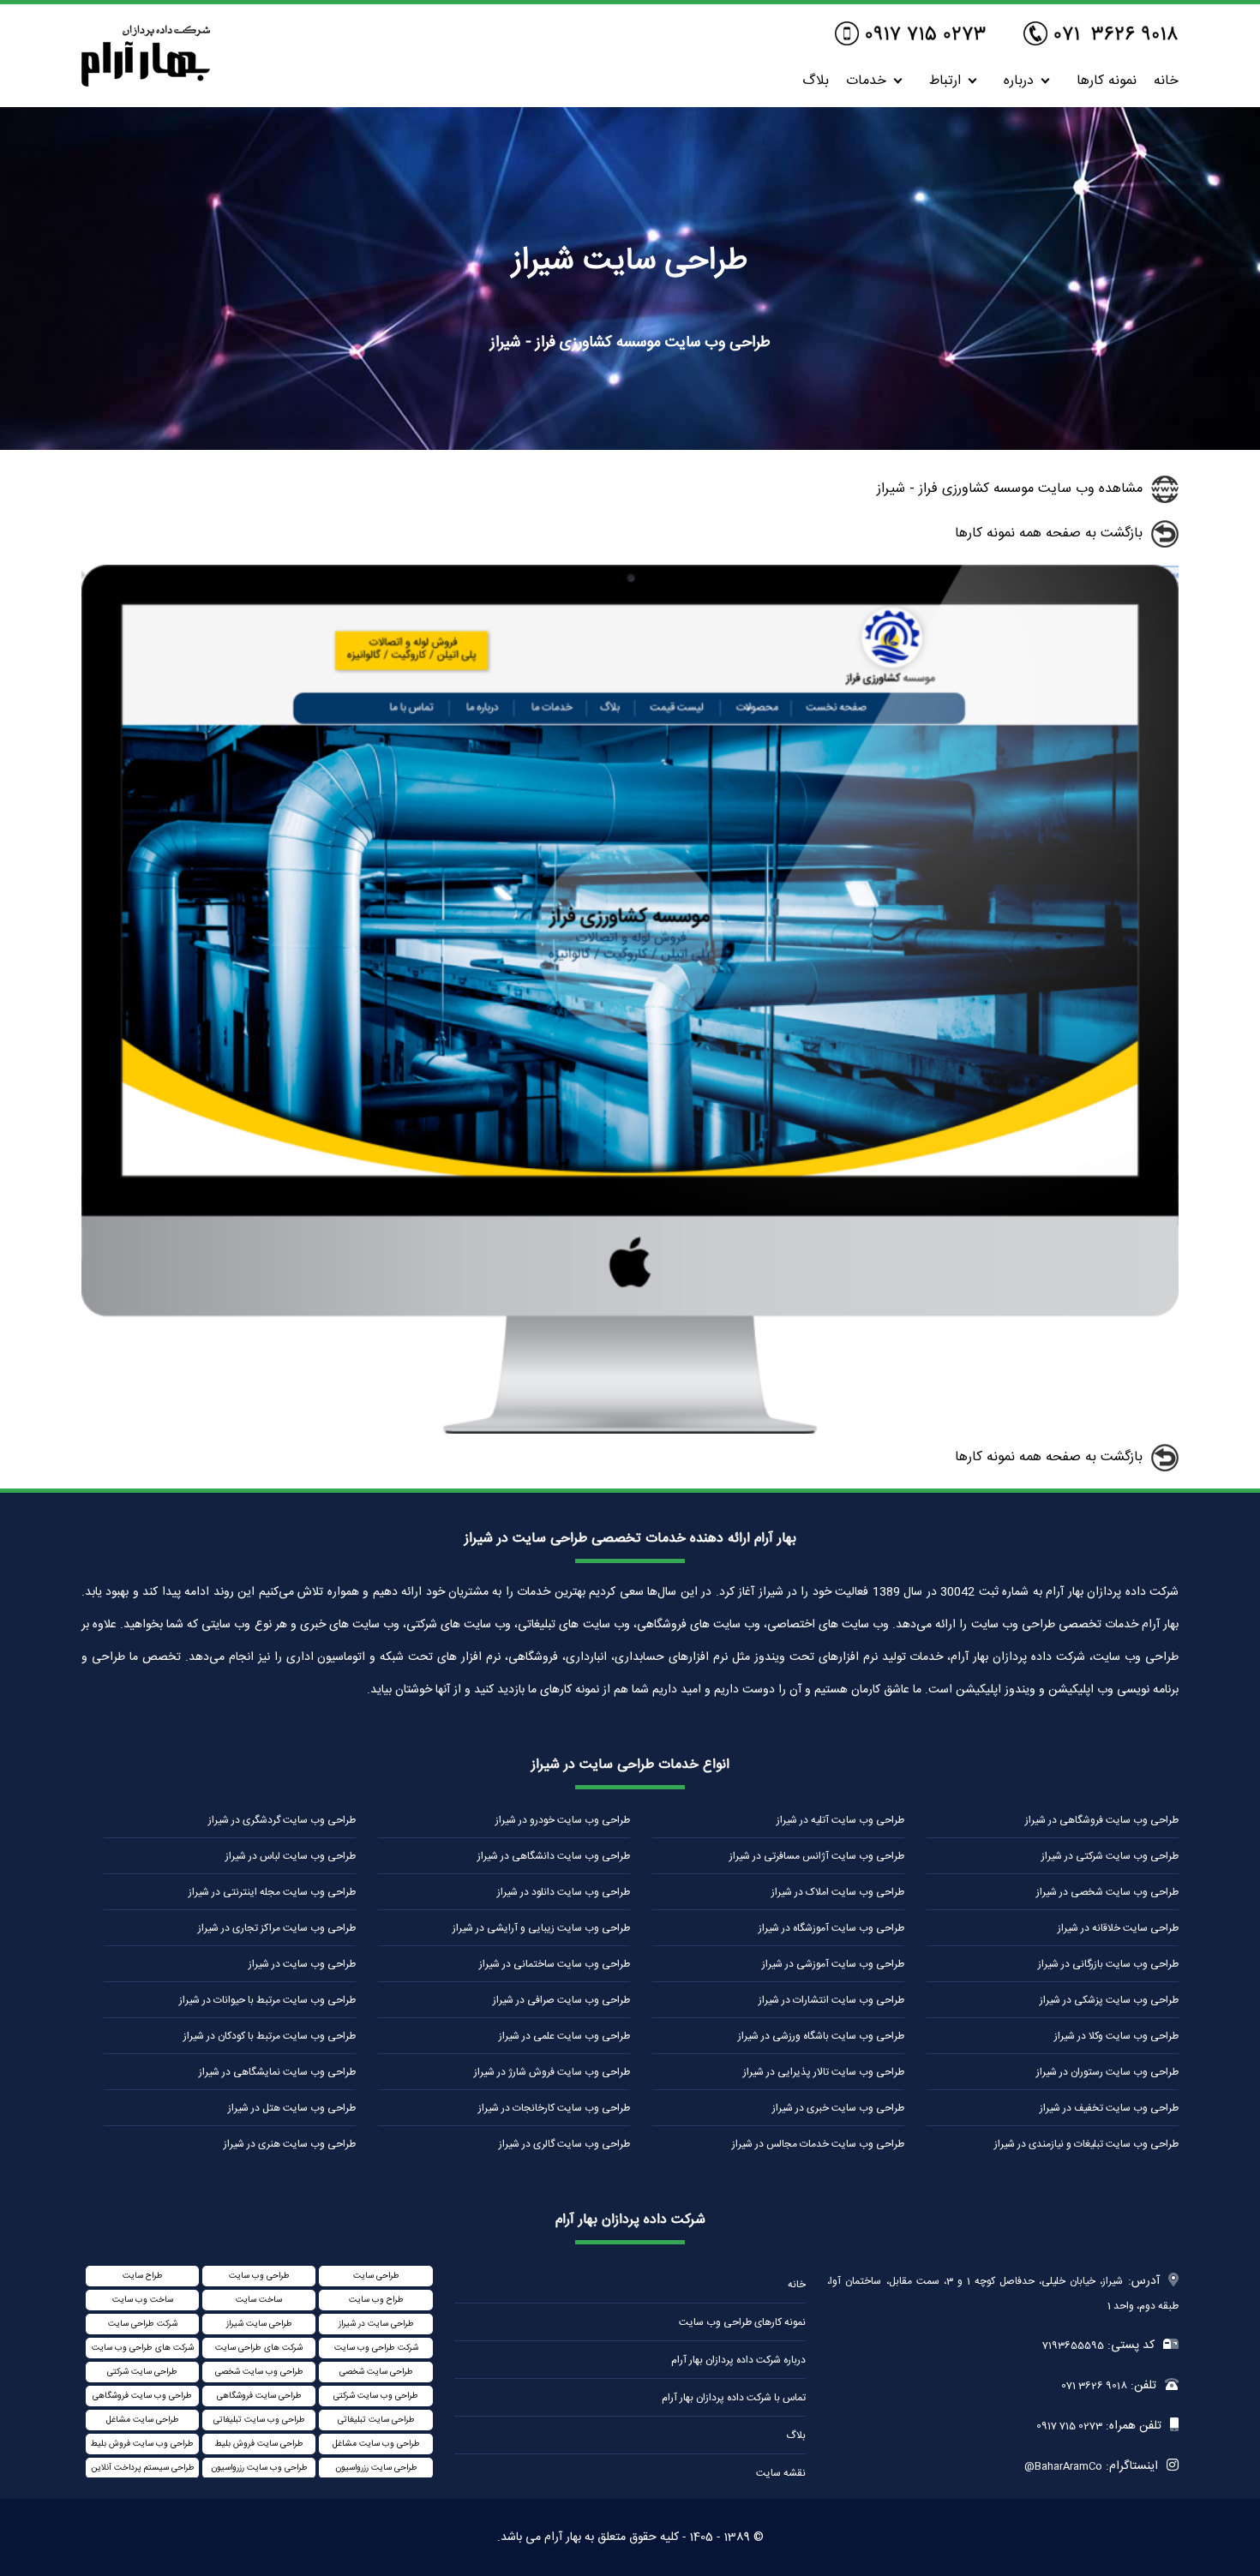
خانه (1166, 81)
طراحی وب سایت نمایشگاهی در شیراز (277, 2072)
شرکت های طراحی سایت (259, 2348)
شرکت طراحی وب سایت (376, 2348)
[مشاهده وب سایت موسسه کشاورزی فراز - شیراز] (630, 1431)
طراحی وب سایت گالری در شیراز (564, 2144)
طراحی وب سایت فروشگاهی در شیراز (1102, 1820)
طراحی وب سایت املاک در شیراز (838, 1892)
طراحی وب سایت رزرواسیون (259, 2468)
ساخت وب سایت (143, 2300)
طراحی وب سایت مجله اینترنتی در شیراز (272, 1892)
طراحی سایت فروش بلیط (259, 2444)
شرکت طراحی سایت (143, 2324)
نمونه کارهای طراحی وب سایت (742, 2322)
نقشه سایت (781, 2473)
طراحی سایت (376, 2276)
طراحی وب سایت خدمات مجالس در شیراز (818, 2144)
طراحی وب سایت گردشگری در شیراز (282, 1820)
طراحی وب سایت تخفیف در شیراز (1109, 2108)
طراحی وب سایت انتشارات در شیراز (831, 2000)
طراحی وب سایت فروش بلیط (142, 2444)
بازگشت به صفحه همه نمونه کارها (1049, 533)
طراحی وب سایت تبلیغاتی (259, 2420)
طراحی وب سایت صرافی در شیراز (561, 2000)
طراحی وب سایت (259, 2276)
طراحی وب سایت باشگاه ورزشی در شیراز (821, 2036)
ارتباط (945, 81)
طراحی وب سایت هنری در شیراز (290, 2144)
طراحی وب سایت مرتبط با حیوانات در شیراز (267, 2000)
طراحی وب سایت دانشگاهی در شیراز (554, 1856)
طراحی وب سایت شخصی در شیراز (1107, 1892)
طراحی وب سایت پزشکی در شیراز (1109, 2000)
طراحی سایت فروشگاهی (259, 2396)
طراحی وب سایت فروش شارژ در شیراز (552, 2072)
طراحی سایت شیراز (259, 2324)
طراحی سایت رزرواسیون (376, 2468)
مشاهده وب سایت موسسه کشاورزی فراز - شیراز (1010, 489)
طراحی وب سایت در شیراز (302, 1964)
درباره (1019, 81)
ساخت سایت (259, 2300)
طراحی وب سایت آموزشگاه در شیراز (831, 1928)
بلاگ (816, 81)
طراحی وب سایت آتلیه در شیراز (840, 1820)
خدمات (866, 81)
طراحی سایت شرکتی (142, 2372)
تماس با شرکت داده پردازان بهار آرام (734, 2398)
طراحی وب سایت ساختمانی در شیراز (555, 1964)
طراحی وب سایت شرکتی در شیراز (1110, 1856)
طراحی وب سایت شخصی (259, 2372)
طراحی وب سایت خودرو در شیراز (563, 1820)
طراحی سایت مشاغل (143, 2420)
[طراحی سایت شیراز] (146, 82)
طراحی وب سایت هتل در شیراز (292, 2108)
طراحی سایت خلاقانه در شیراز (1118, 1928)
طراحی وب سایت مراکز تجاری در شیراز (277, 1928)
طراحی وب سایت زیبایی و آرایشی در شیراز (541, 1928)
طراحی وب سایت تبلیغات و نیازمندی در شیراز (1086, 2144)
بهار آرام (563, 2537)
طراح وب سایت (376, 2300)
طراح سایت (143, 2276)
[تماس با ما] (1101, 35)
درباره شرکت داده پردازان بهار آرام (738, 2360)
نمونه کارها (1107, 81)
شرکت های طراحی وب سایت (143, 2348)
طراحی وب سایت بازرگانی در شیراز (1108, 1964)
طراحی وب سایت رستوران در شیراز (1107, 2072)
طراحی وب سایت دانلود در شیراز (564, 1892)
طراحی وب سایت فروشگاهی (142, 2396)
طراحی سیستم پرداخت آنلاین (143, 2468)
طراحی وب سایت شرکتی (376, 2396)
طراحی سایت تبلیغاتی (376, 2420)
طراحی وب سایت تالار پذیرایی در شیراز (824, 2072)
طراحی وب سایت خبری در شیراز (838, 2108)
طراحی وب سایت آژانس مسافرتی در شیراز (817, 1856)
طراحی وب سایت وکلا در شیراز (1116, 2036)
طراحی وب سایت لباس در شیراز (291, 1856)
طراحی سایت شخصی (376, 2372)
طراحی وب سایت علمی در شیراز (564, 2036)
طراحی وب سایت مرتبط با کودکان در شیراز (270, 2036)
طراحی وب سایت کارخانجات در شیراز (554, 2108)
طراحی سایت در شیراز (376, 2324)
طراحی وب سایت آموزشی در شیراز (833, 1964)
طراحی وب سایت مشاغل (376, 2444)
